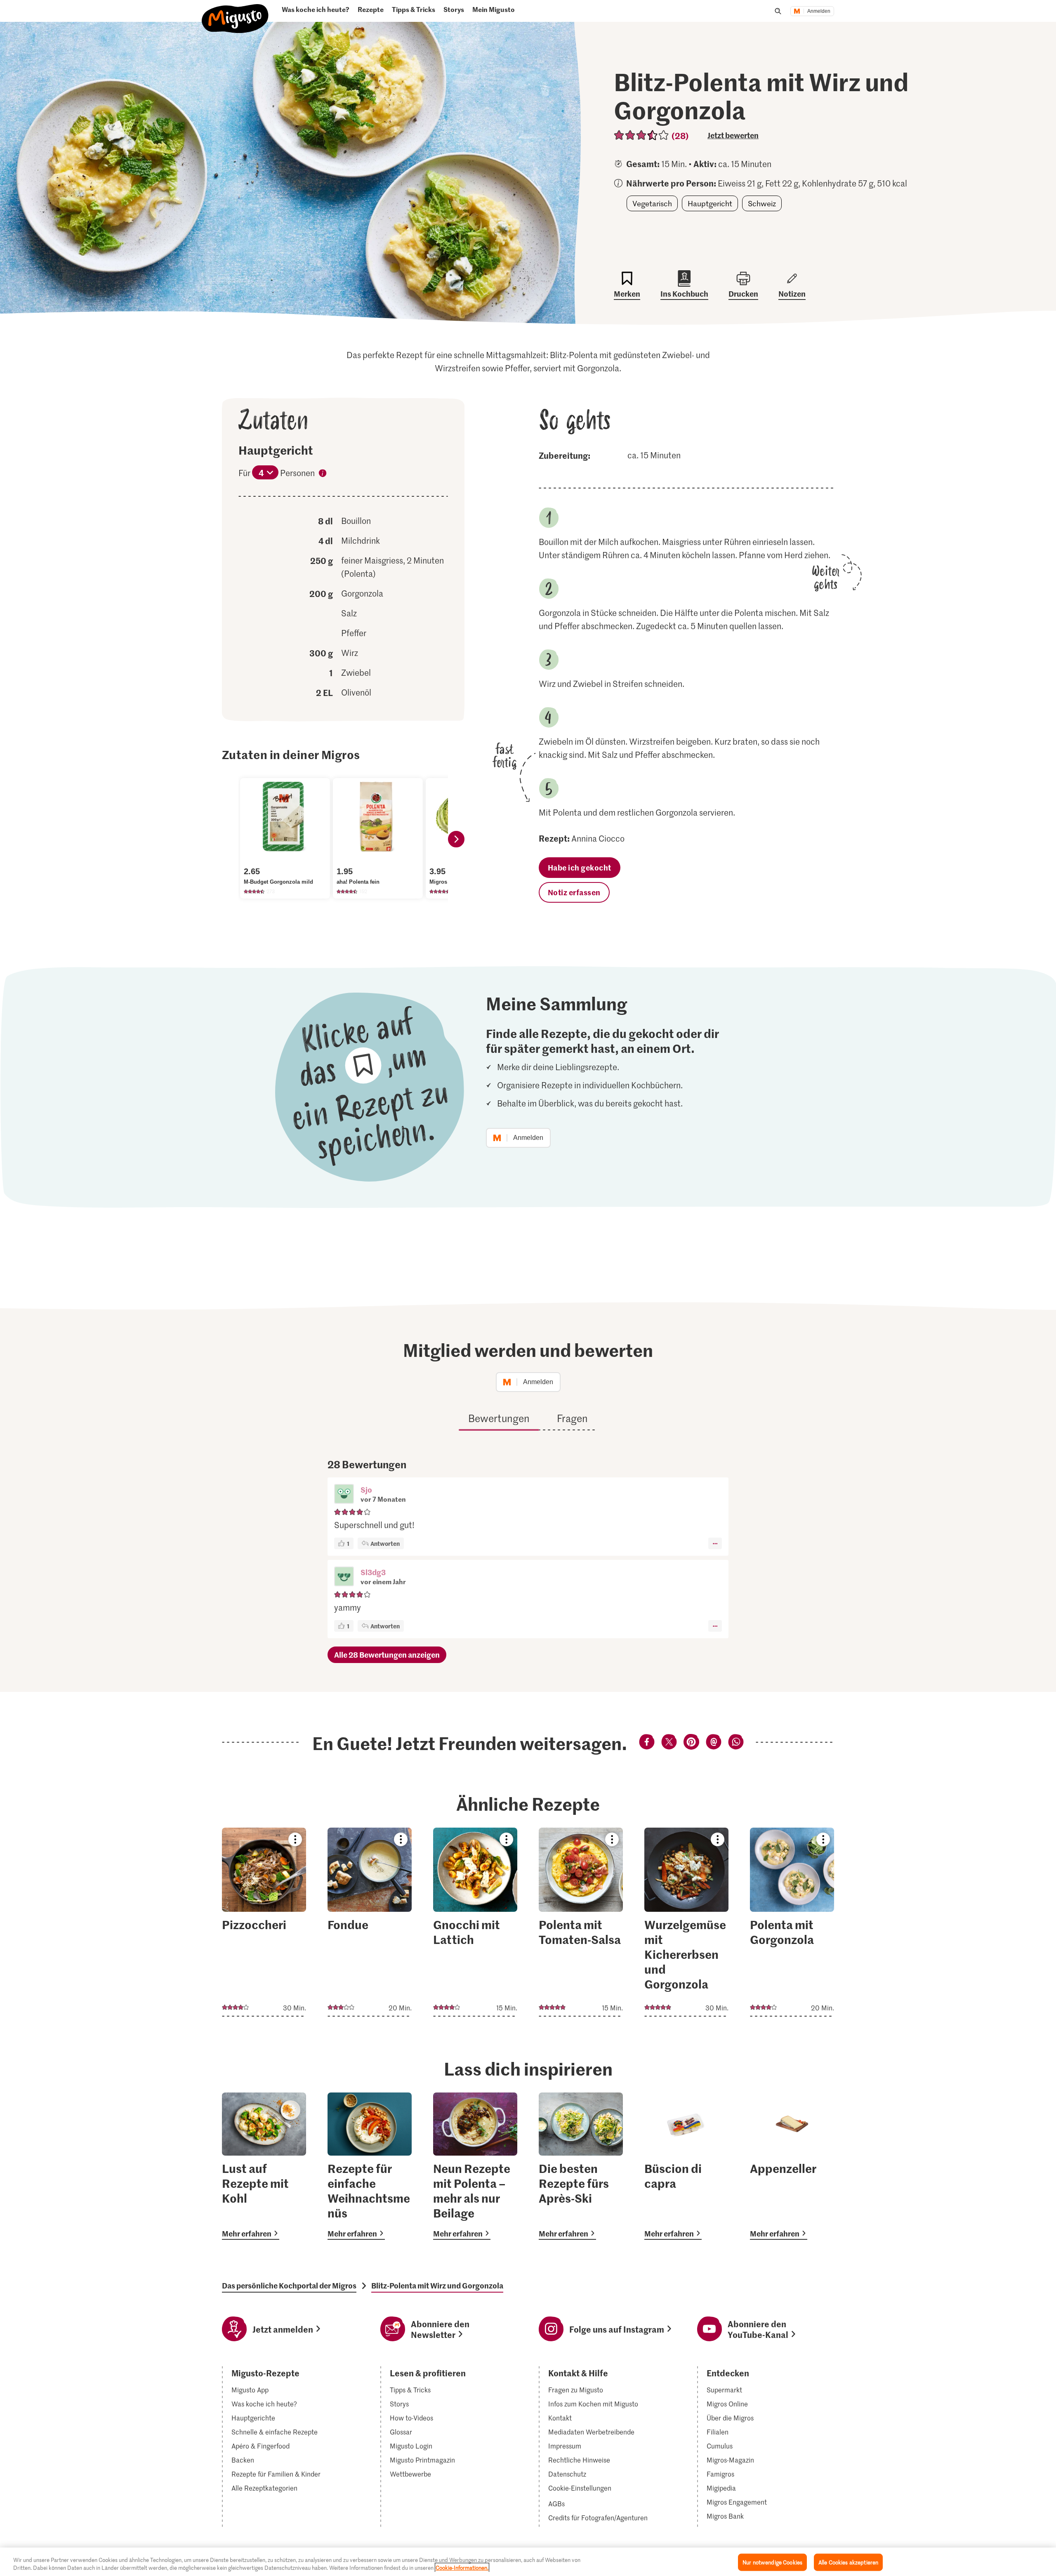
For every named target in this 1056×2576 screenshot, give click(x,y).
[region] (528, 2562)
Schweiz (762, 203)
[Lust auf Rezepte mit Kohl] (264, 2166)
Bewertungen (499, 1418)
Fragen (572, 1418)
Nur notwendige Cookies (772, 2562)
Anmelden (819, 11)
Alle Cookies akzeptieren (848, 2562)
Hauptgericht (710, 203)
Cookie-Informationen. (462, 2568)
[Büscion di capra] (686, 2166)
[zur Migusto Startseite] (235, 15)
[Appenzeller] (792, 2166)
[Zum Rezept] (264, 1922)
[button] (344, 1495)
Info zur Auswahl (323, 474)
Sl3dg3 (373, 1572)
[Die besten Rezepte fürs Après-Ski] (581, 2166)
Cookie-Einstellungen (580, 2488)
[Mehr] (715, 1543)
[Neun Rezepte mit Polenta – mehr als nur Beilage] (475, 2166)
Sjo (366, 1490)
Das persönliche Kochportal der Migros (289, 2286)
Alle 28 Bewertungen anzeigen (387, 1655)
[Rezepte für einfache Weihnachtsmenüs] (370, 2166)
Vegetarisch (652, 203)
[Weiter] (456, 839)
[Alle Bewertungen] (642, 135)
